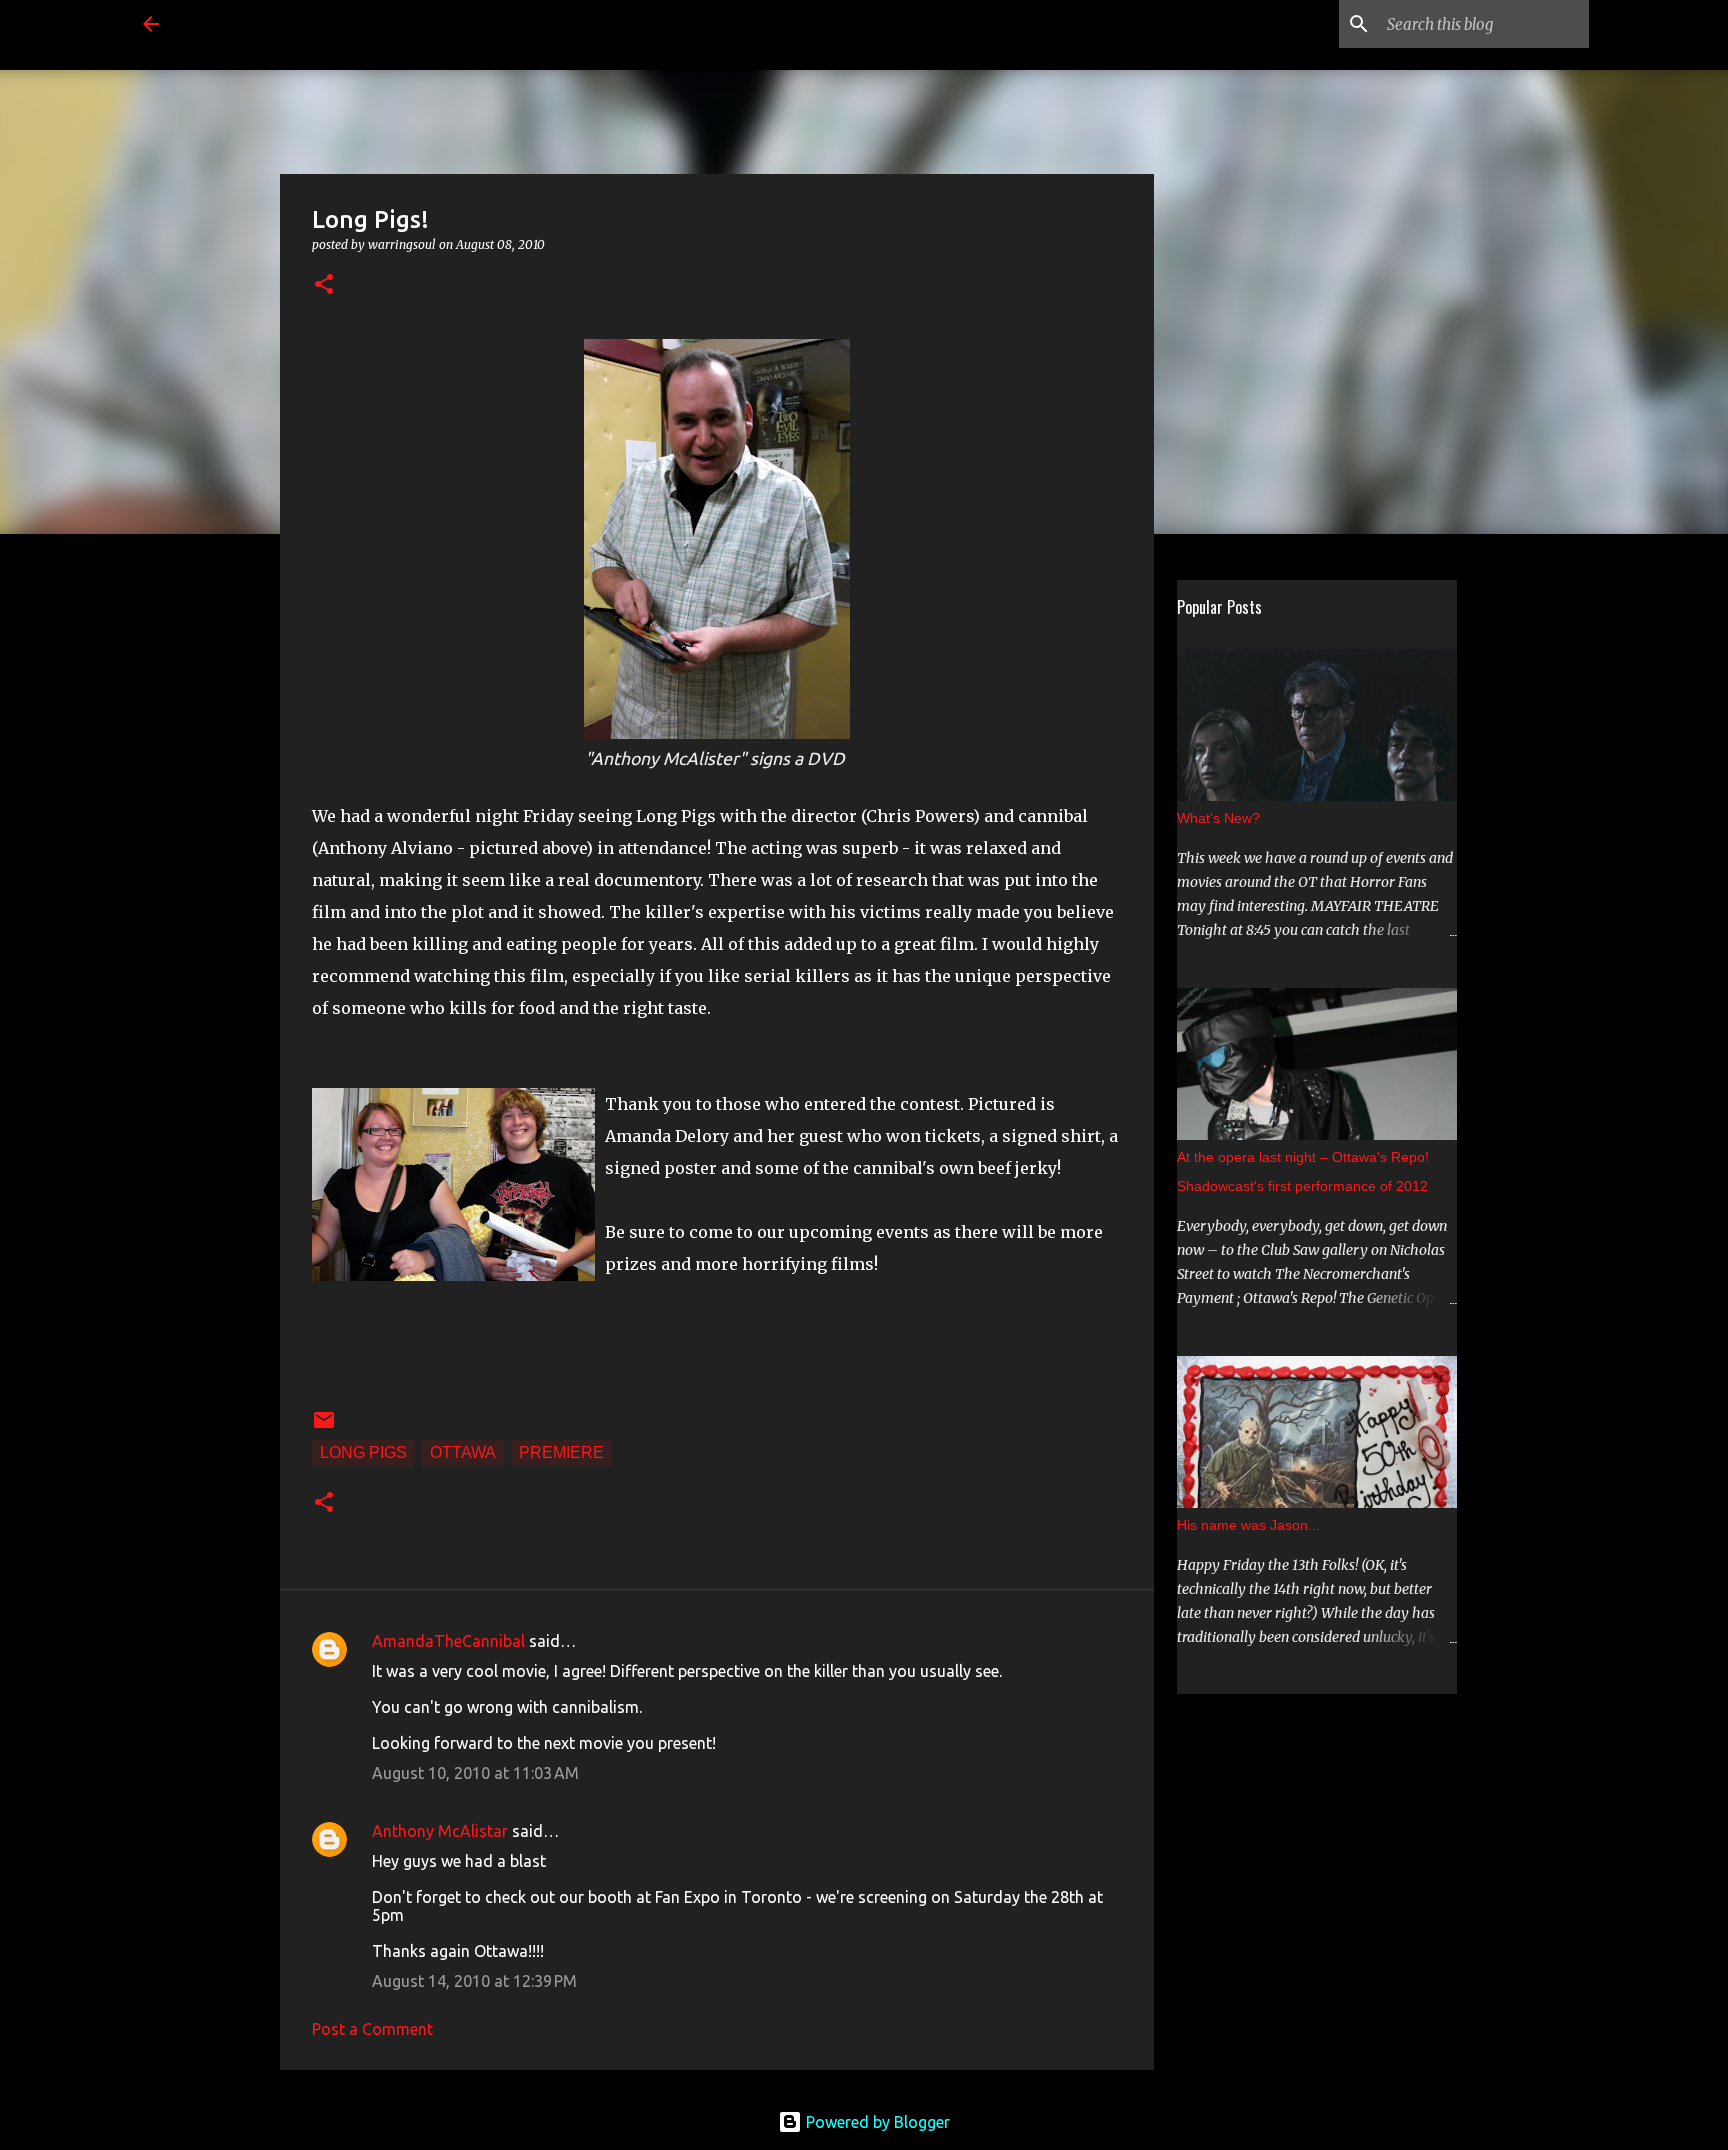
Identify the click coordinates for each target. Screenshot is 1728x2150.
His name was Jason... (1248, 1525)
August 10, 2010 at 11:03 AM (475, 1773)
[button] (324, 285)
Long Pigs (363, 1452)
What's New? (1218, 818)
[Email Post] (324, 1426)
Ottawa (463, 1452)
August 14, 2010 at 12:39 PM (474, 1981)
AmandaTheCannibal (448, 1641)
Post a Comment (372, 2029)
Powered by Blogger (876, 2122)
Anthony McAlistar (440, 1831)
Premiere (561, 1452)
